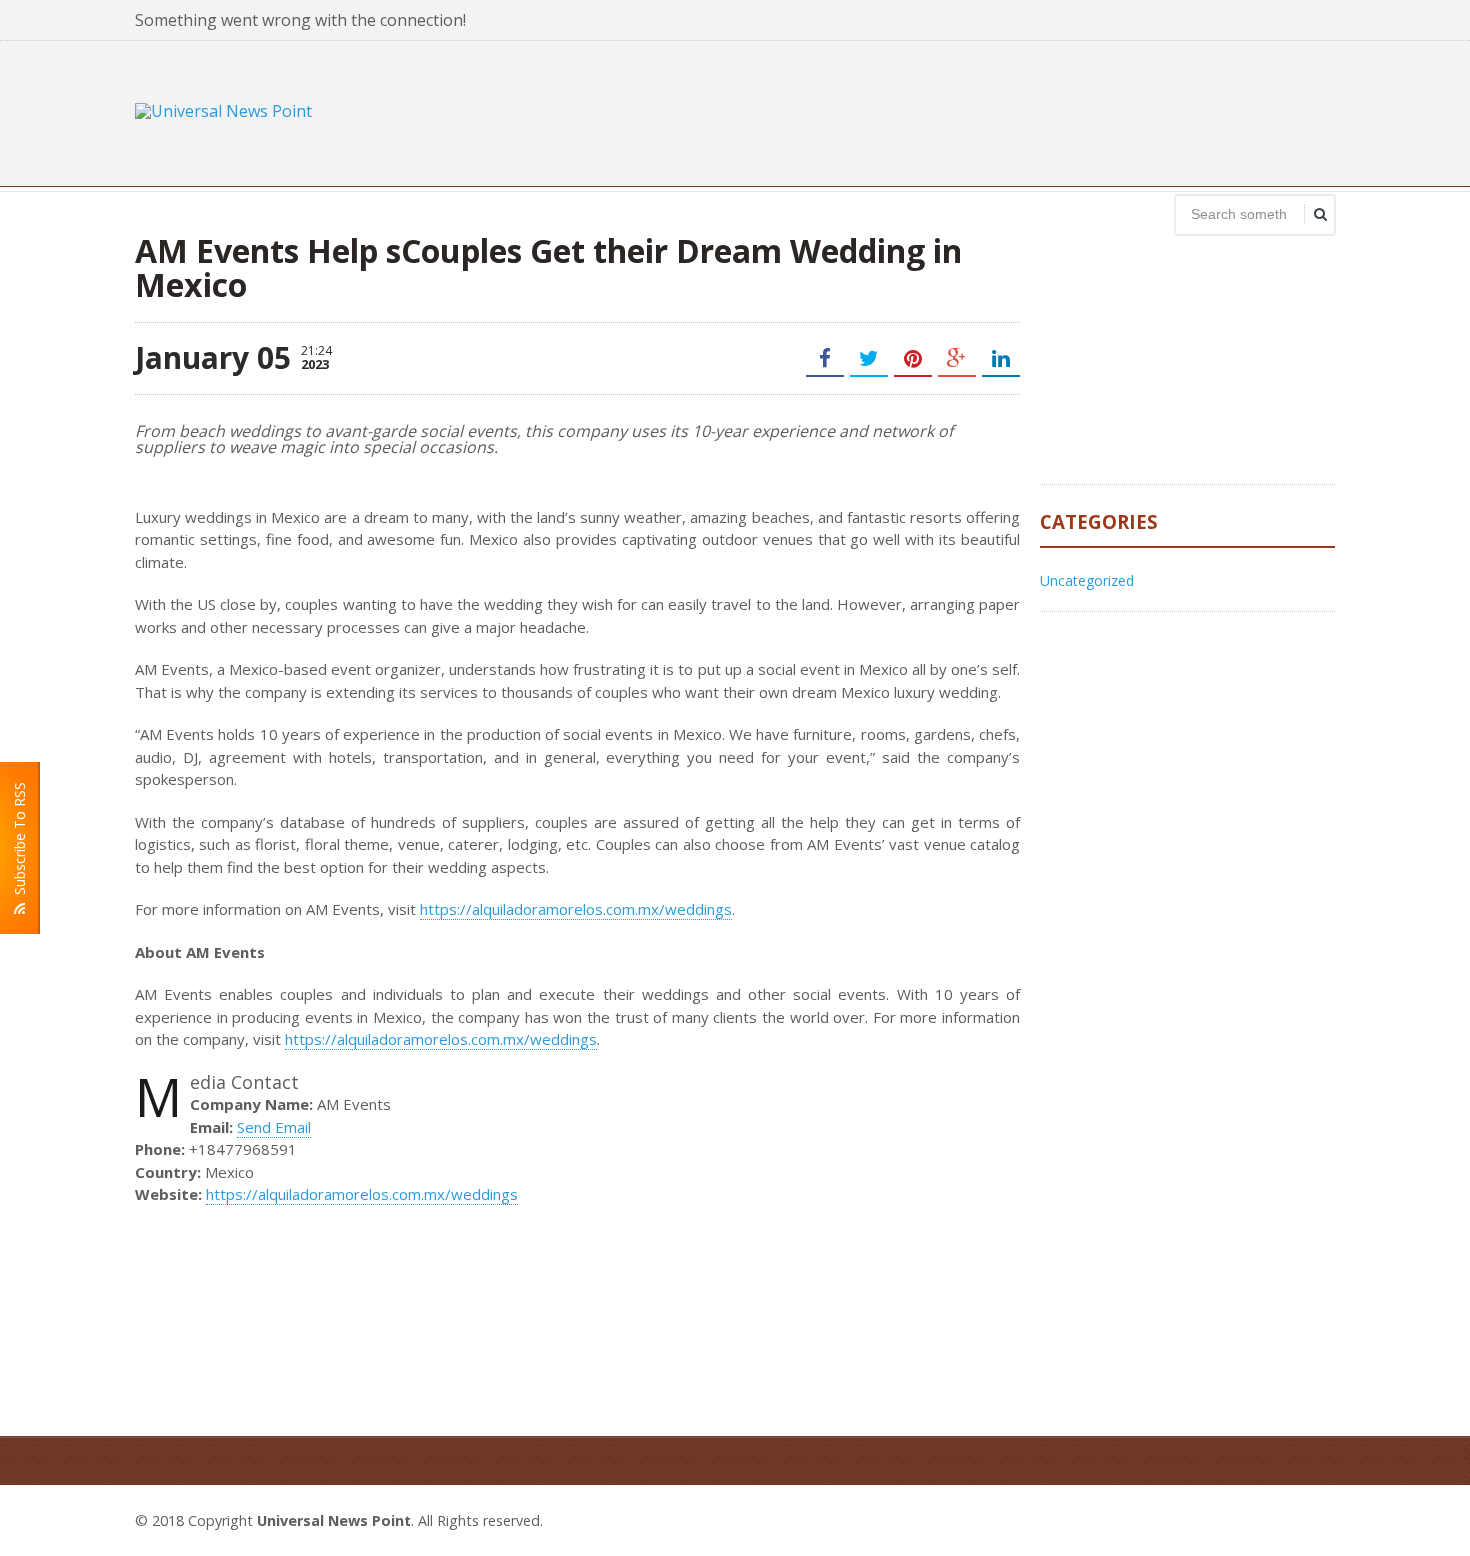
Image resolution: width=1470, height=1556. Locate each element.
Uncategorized (1087, 580)
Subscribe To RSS (19, 842)
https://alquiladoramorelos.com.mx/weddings (576, 909)
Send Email (274, 1127)
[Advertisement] (971, 111)
